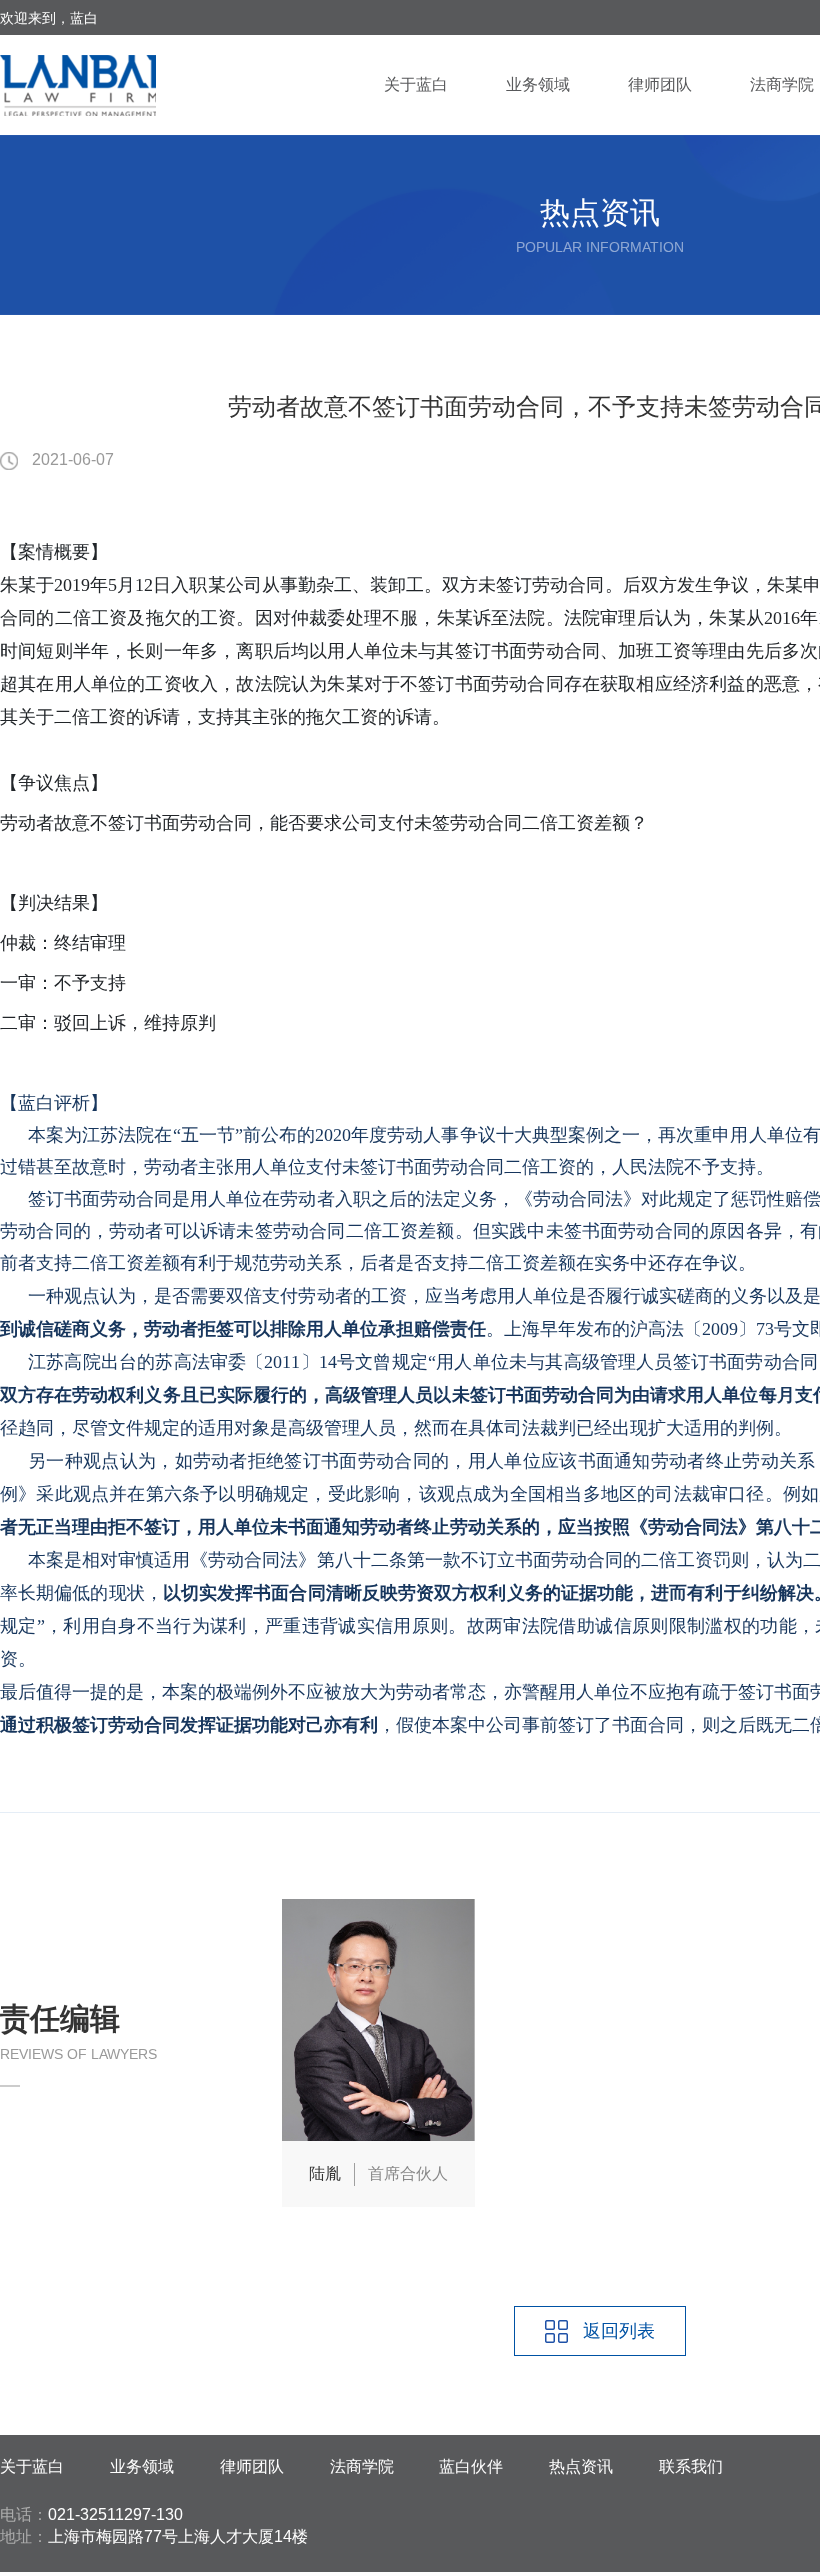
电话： (24, 2514)
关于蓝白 (416, 84)
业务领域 (538, 84)
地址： (24, 2536)
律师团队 (660, 84)
